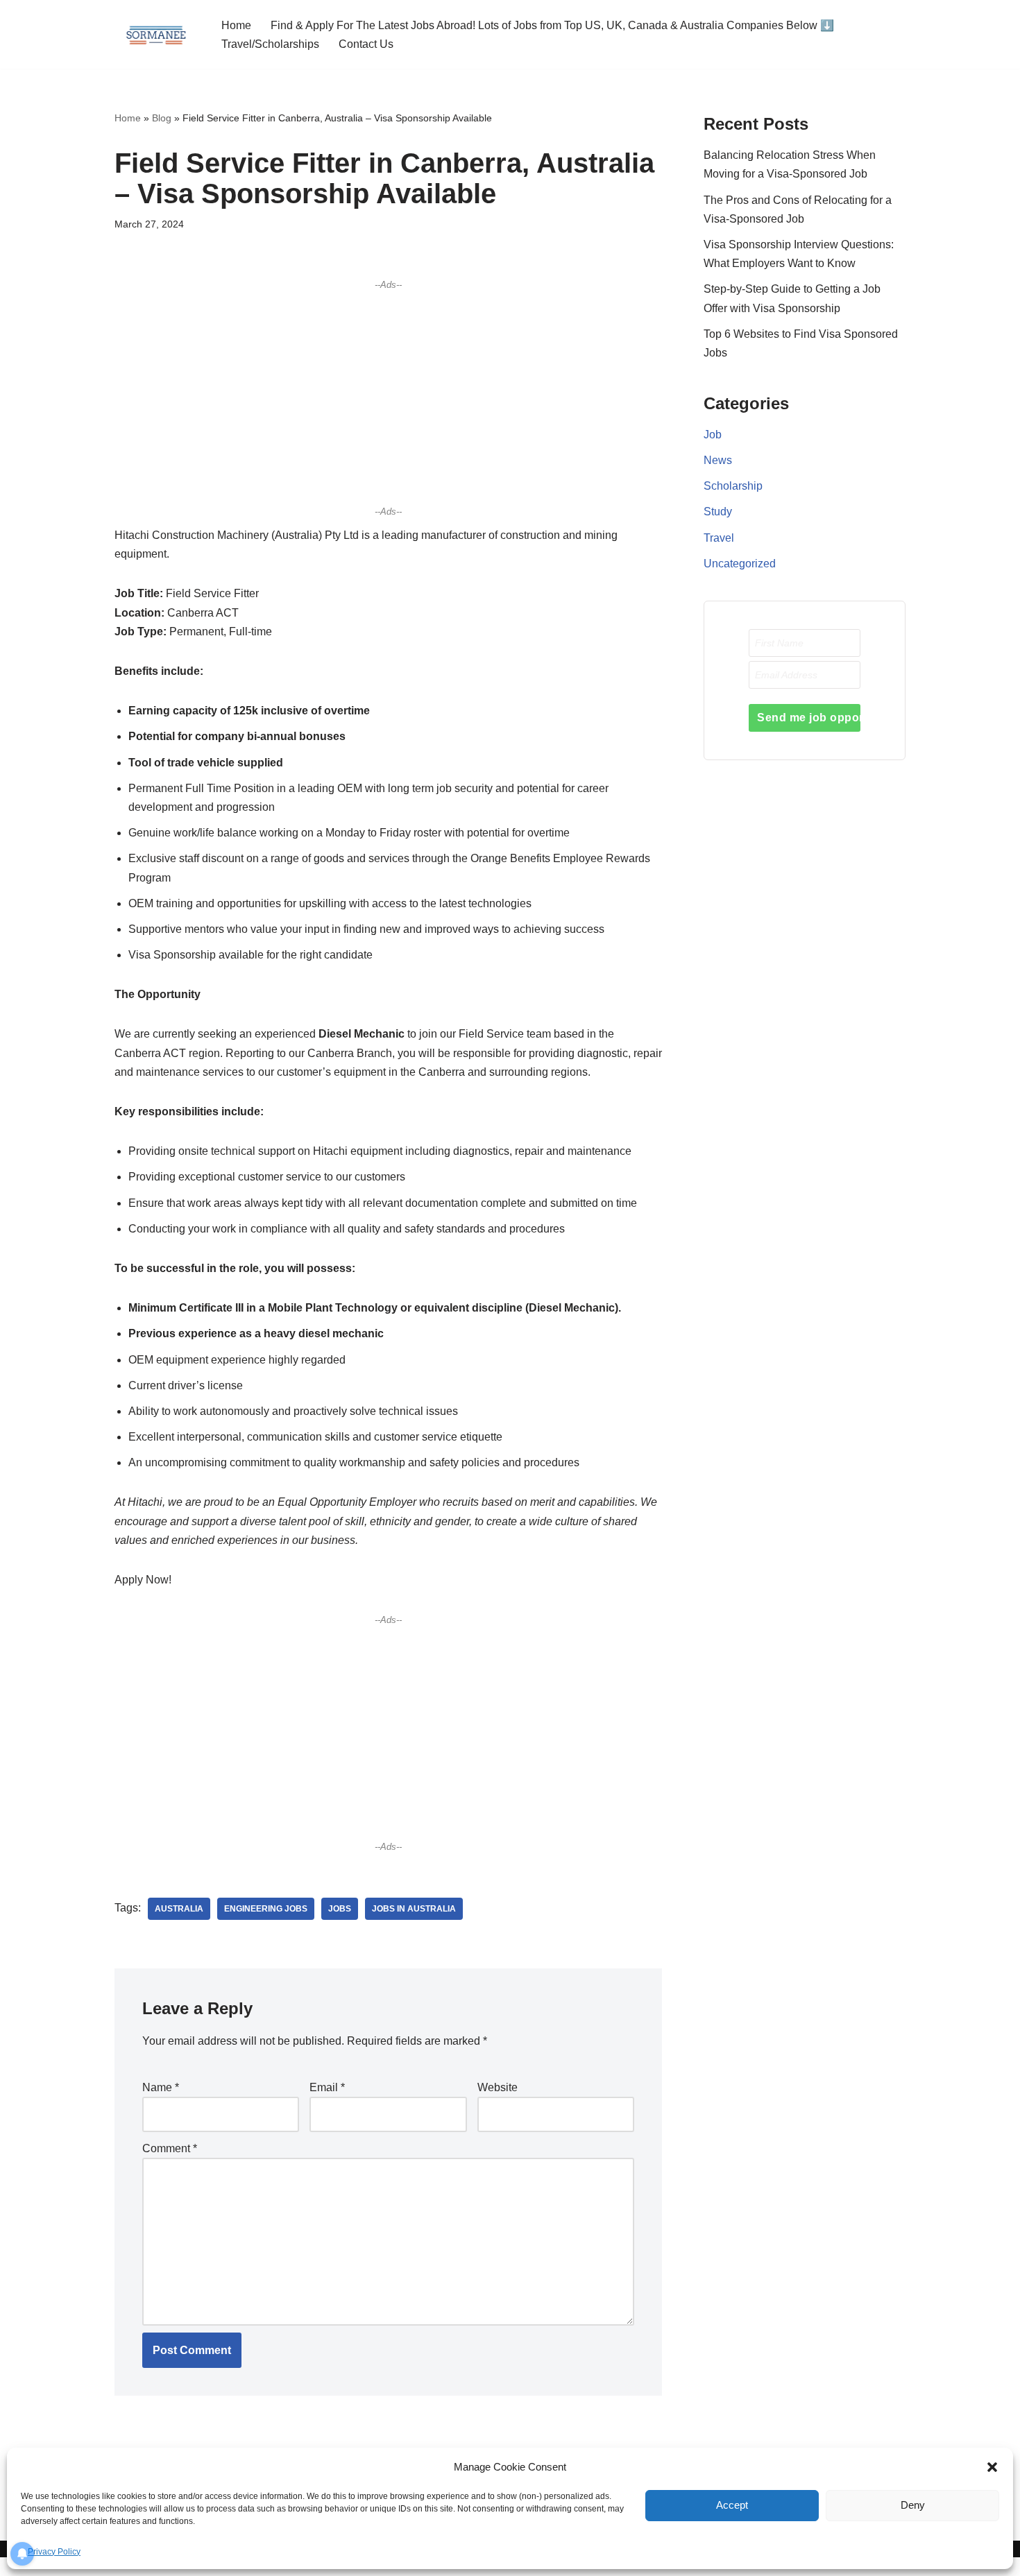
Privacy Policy (54, 2552)
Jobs (340, 1909)
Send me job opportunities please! (809, 718)
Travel (719, 538)
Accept (732, 2505)
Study (718, 512)
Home (236, 25)
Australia (179, 1909)
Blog (162, 118)
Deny (913, 2505)
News (718, 460)
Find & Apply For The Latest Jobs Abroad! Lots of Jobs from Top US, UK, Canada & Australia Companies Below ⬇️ (552, 25)
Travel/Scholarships (270, 44)
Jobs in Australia (414, 1909)
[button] (992, 2467)
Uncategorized (740, 564)
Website (498, 2087)
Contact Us (366, 44)
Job (713, 435)
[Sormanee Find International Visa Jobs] (156, 34)
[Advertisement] (388, 397)
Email (327, 2087)
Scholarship (733, 486)
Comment (170, 2148)
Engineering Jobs (266, 1909)
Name (161, 2087)
